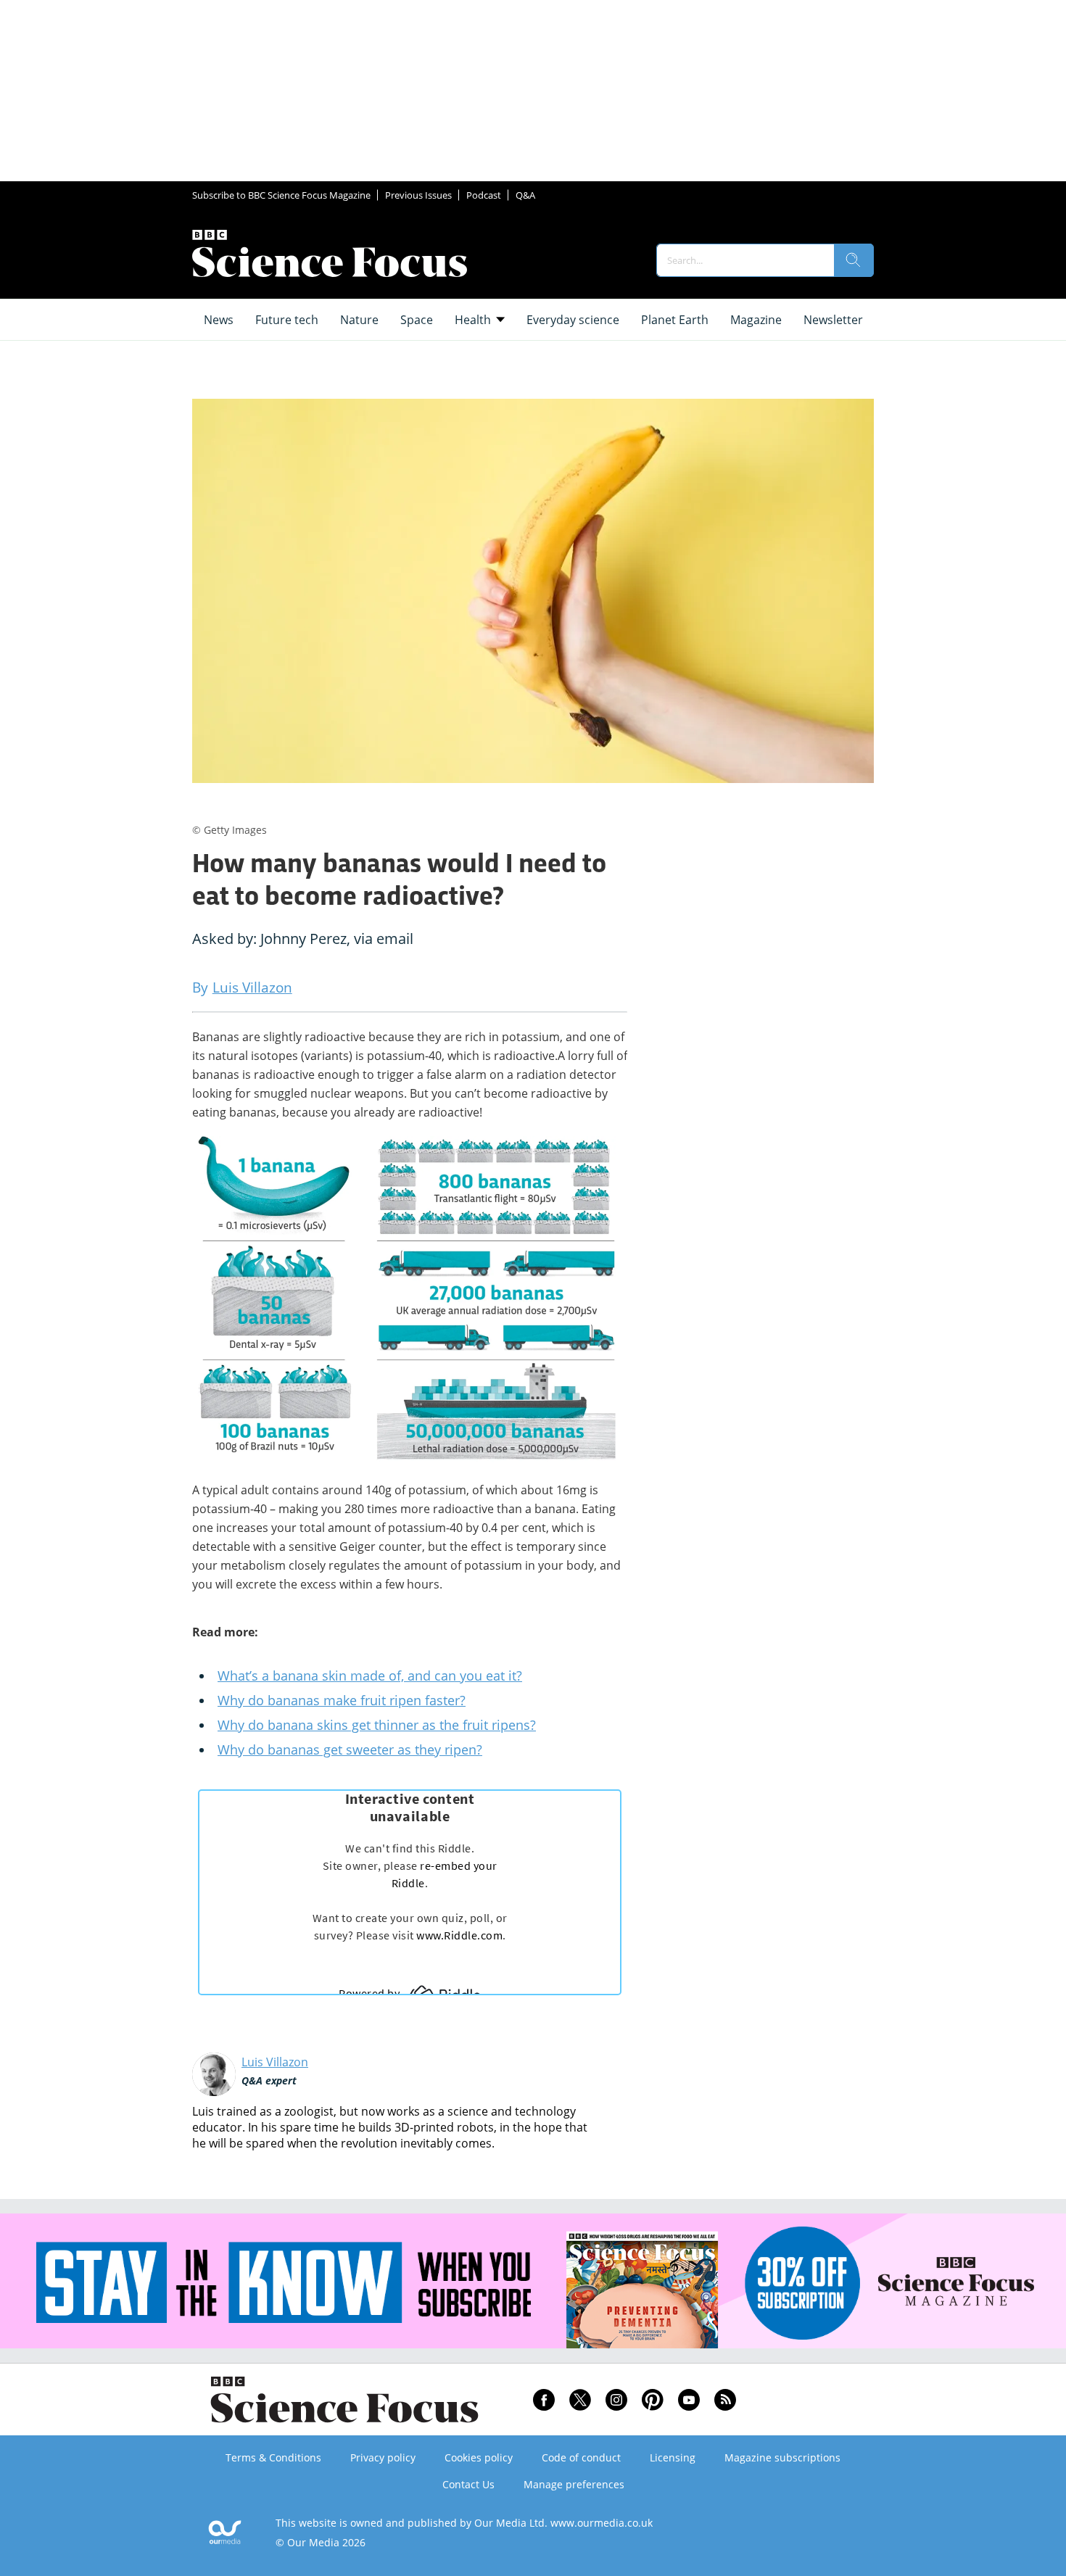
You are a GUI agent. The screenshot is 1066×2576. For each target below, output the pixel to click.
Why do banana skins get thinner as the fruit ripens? (377, 1725)
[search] (854, 260)
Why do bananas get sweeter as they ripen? (350, 1749)
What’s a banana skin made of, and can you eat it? (370, 1676)
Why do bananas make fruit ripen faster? (342, 1700)
